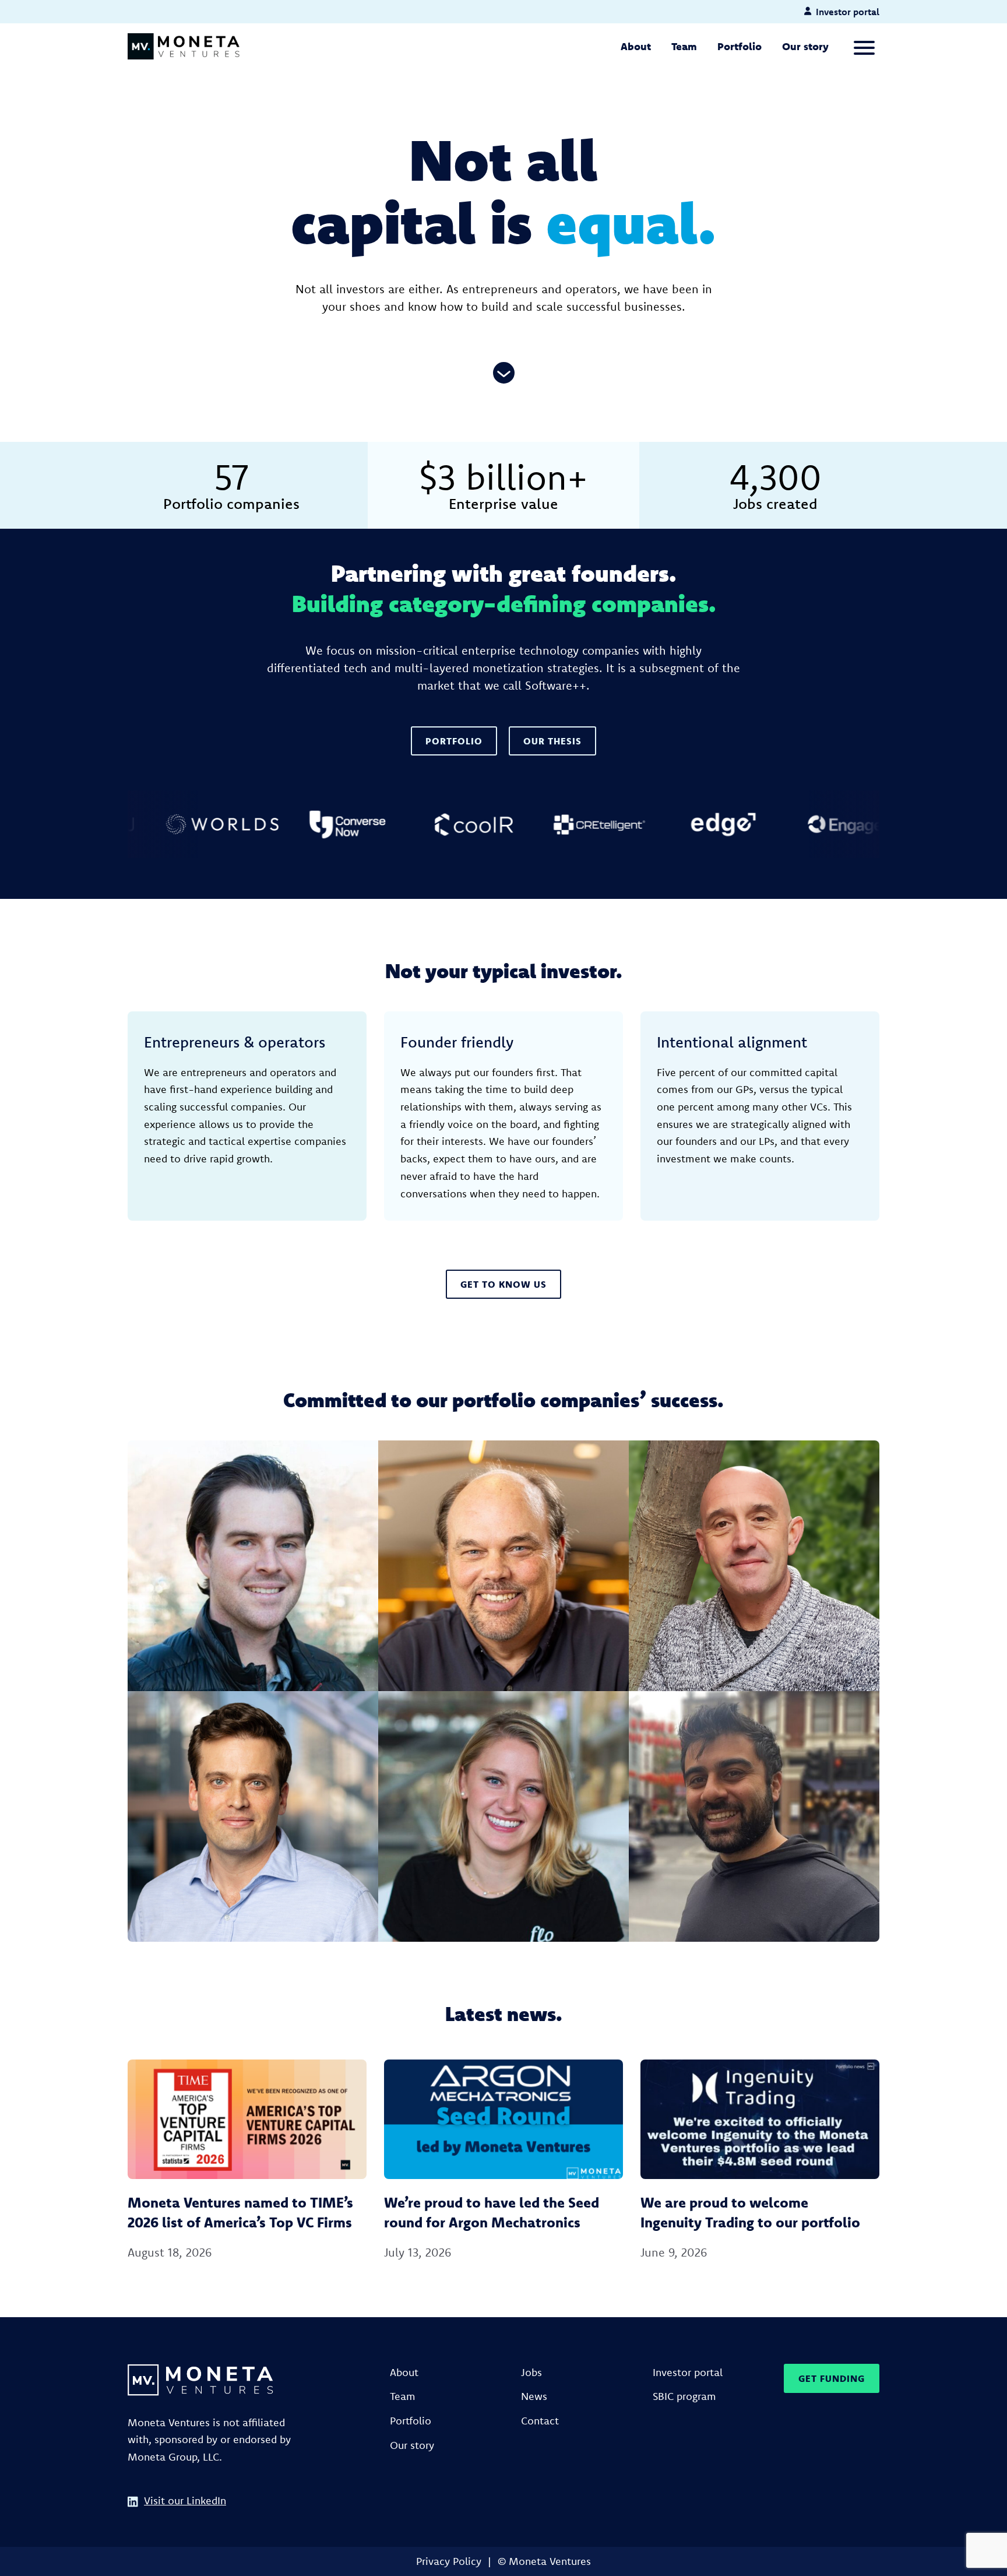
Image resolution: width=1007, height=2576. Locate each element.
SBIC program (684, 2396)
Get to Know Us (503, 1284)
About (636, 46)
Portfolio (740, 46)
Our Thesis (552, 741)
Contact (540, 2421)
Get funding (832, 2378)
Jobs (531, 2372)
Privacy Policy (449, 2561)
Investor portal (688, 2372)
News (534, 2396)
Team (684, 46)
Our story (805, 46)
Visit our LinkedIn (185, 2501)
